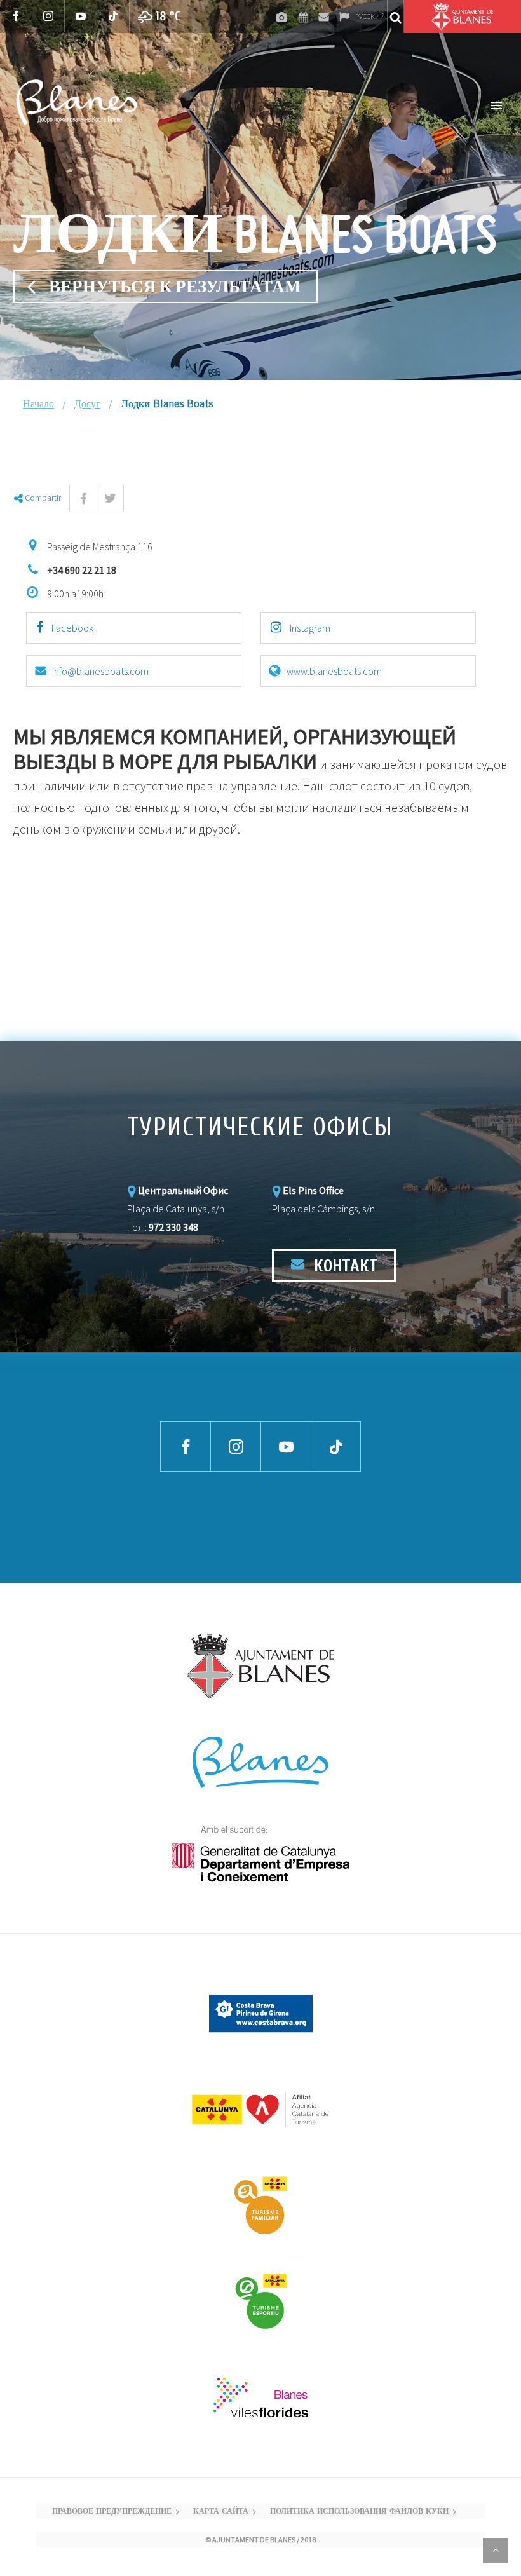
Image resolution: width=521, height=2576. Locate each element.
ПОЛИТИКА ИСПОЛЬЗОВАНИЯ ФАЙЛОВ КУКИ (359, 2512)
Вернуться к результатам (175, 287)
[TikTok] (113, 16)
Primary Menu (496, 105)
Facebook (71, 628)
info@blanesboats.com (100, 671)
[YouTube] (81, 16)
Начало (38, 405)
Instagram (309, 628)
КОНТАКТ (344, 1266)
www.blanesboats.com (334, 671)
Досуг (87, 405)
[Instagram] (49, 16)
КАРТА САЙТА (221, 2512)
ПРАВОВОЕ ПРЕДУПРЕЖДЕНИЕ (112, 2512)
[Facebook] (16, 16)
